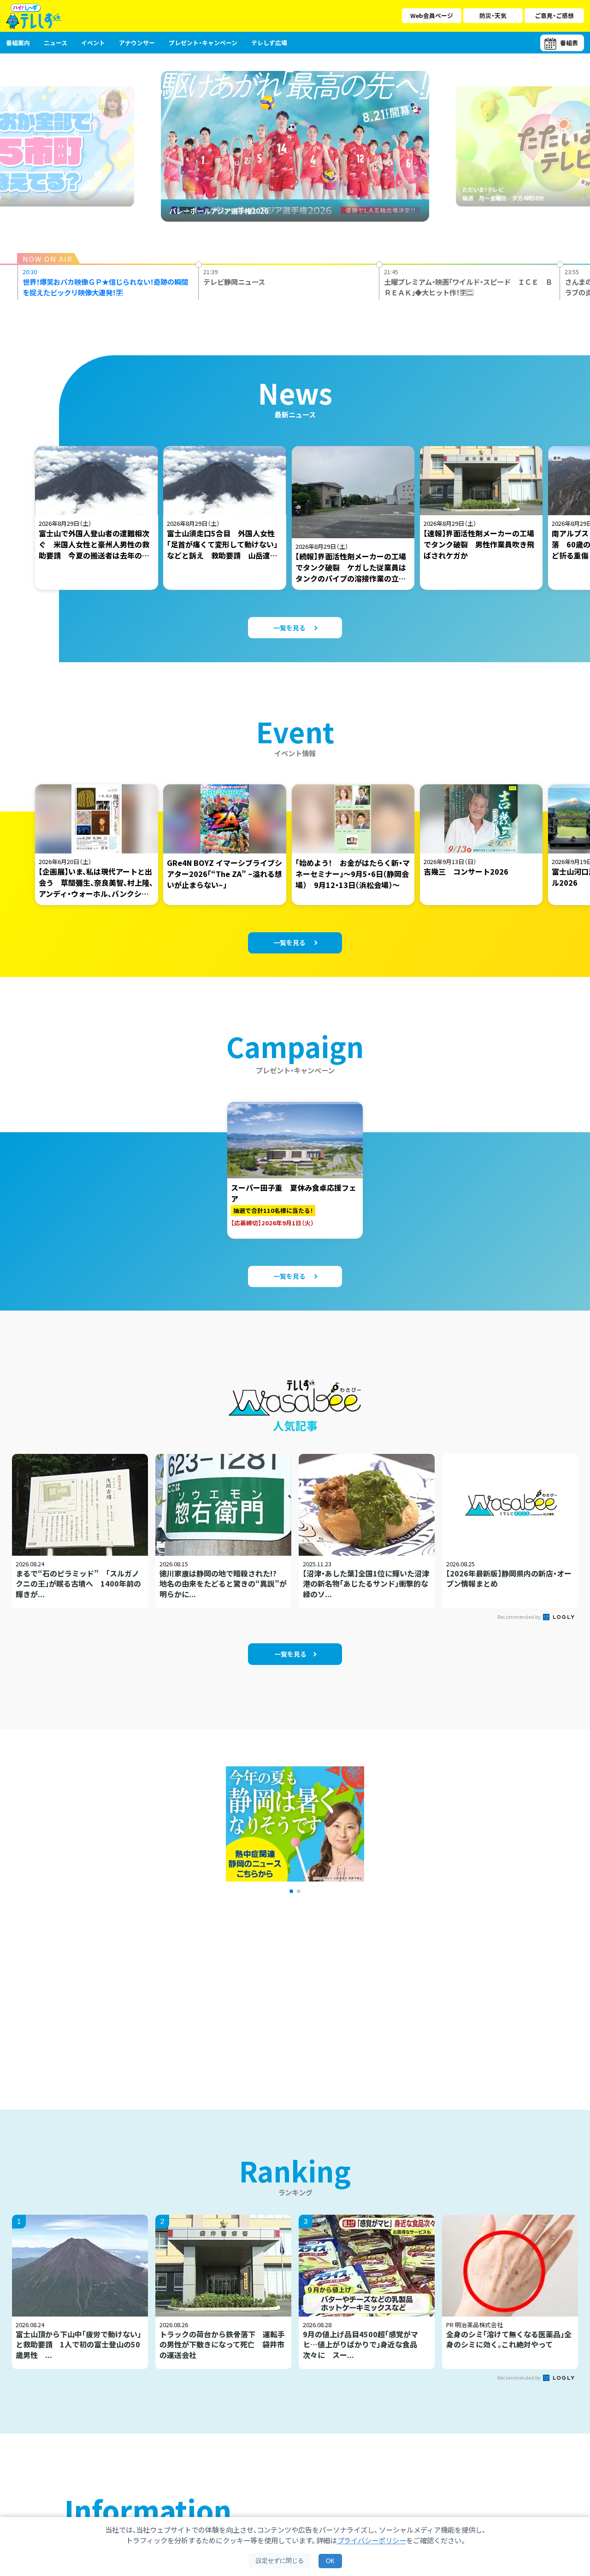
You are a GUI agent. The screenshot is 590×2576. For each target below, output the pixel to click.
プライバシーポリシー (372, 2540)
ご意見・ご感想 (554, 15)
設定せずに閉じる (280, 2561)
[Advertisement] (195, 1990)
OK (330, 2561)
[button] (291, 1891)
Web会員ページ (432, 15)
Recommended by (519, 1617)
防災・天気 (493, 15)
